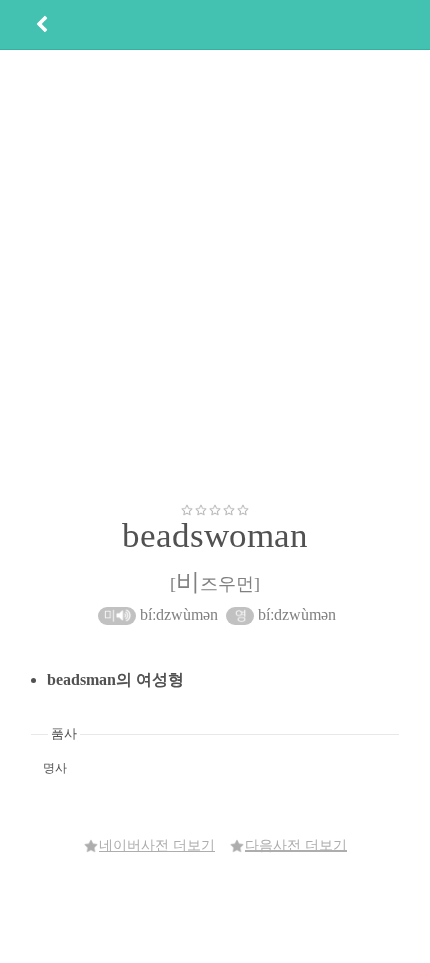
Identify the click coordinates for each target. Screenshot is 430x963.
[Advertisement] (215, 276)
